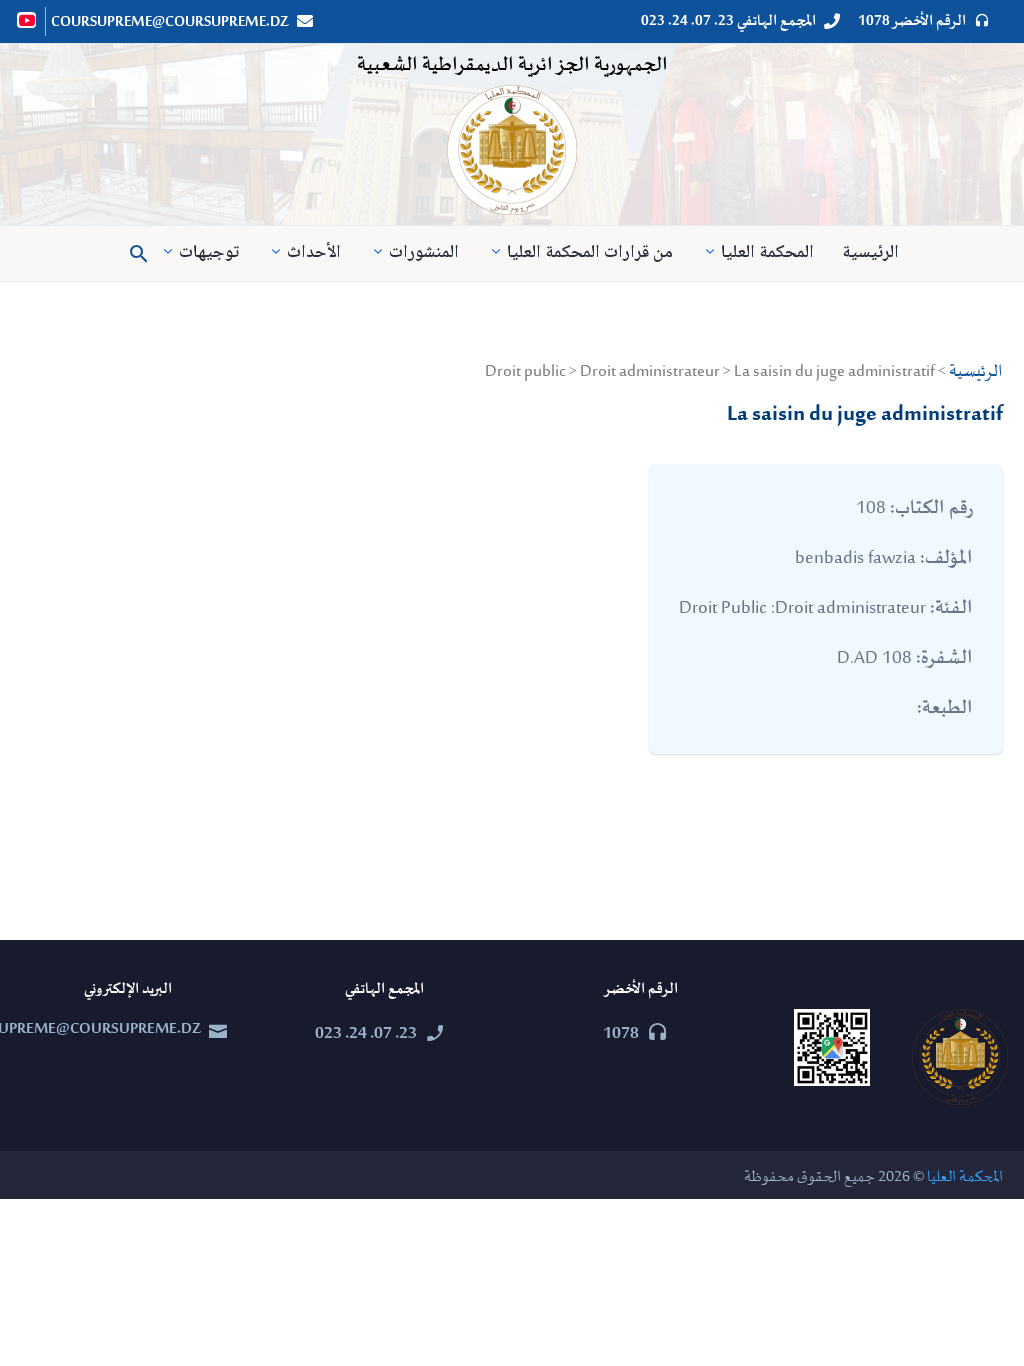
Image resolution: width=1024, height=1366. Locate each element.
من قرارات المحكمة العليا (590, 253)
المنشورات (424, 253)
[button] (139, 254)
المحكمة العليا (767, 253)
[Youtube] (28, 20)
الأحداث (314, 253)
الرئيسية (870, 253)
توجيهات (209, 253)
